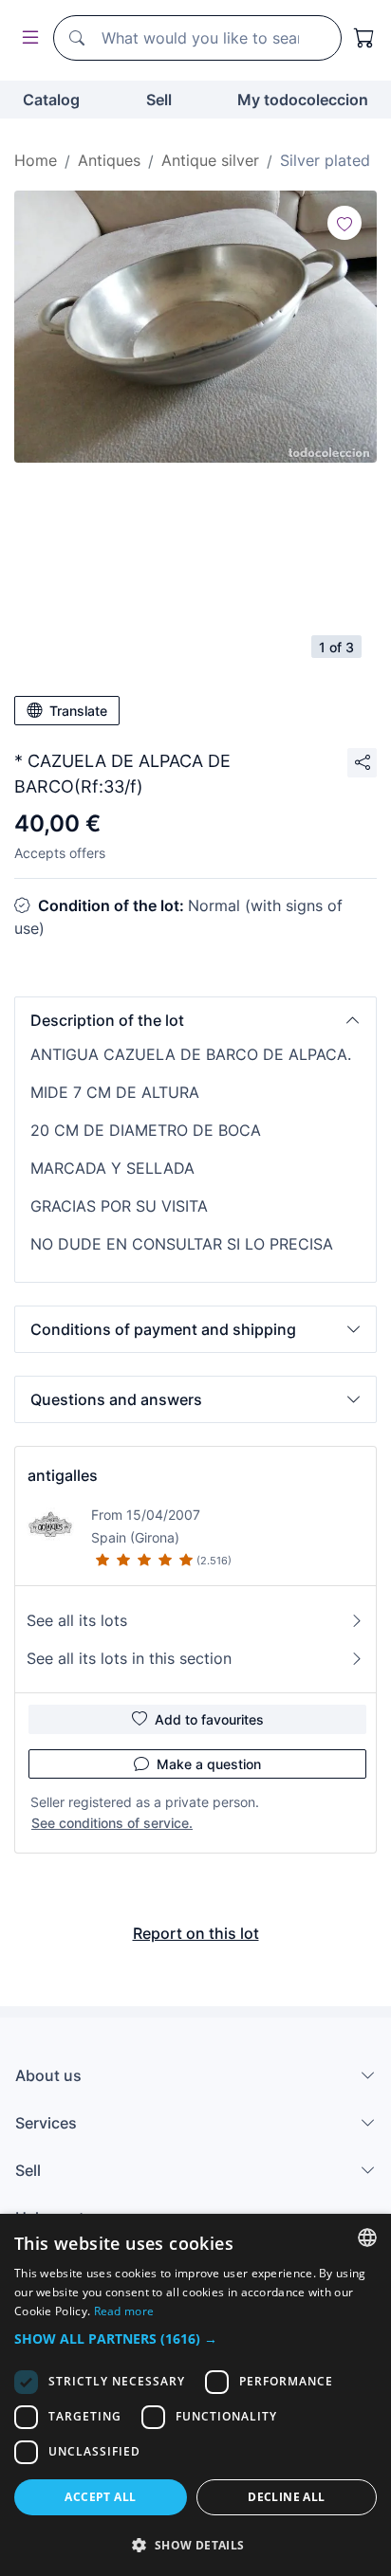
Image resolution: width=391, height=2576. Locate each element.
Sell (159, 100)
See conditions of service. (112, 1823)
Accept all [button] (100, 2497)
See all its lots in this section (129, 1658)
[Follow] (344, 223)
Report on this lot (196, 1933)
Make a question (209, 1764)
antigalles (63, 1475)
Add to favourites (209, 1719)
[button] (195, 1020)
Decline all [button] (286, 2497)
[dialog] (195, 2395)
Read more (124, 2311)
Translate (78, 711)
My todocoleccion (303, 100)
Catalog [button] (51, 100)
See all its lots (77, 1620)
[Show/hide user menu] (27, 38)
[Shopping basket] (364, 38)
